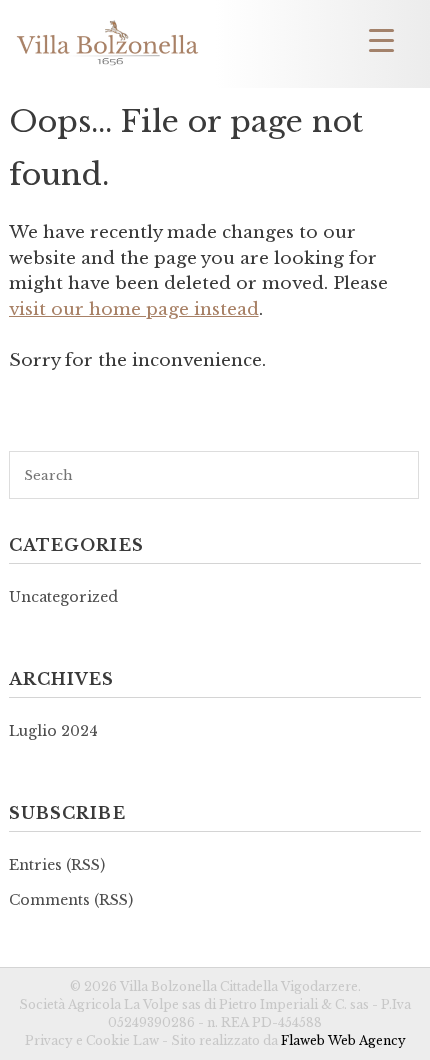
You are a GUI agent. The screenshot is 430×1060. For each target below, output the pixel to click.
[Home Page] (107, 64)
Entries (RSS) (57, 865)
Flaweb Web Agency (343, 1040)
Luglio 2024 (53, 731)
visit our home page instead (134, 309)
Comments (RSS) (71, 900)
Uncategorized (63, 597)
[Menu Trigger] (381, 39)
